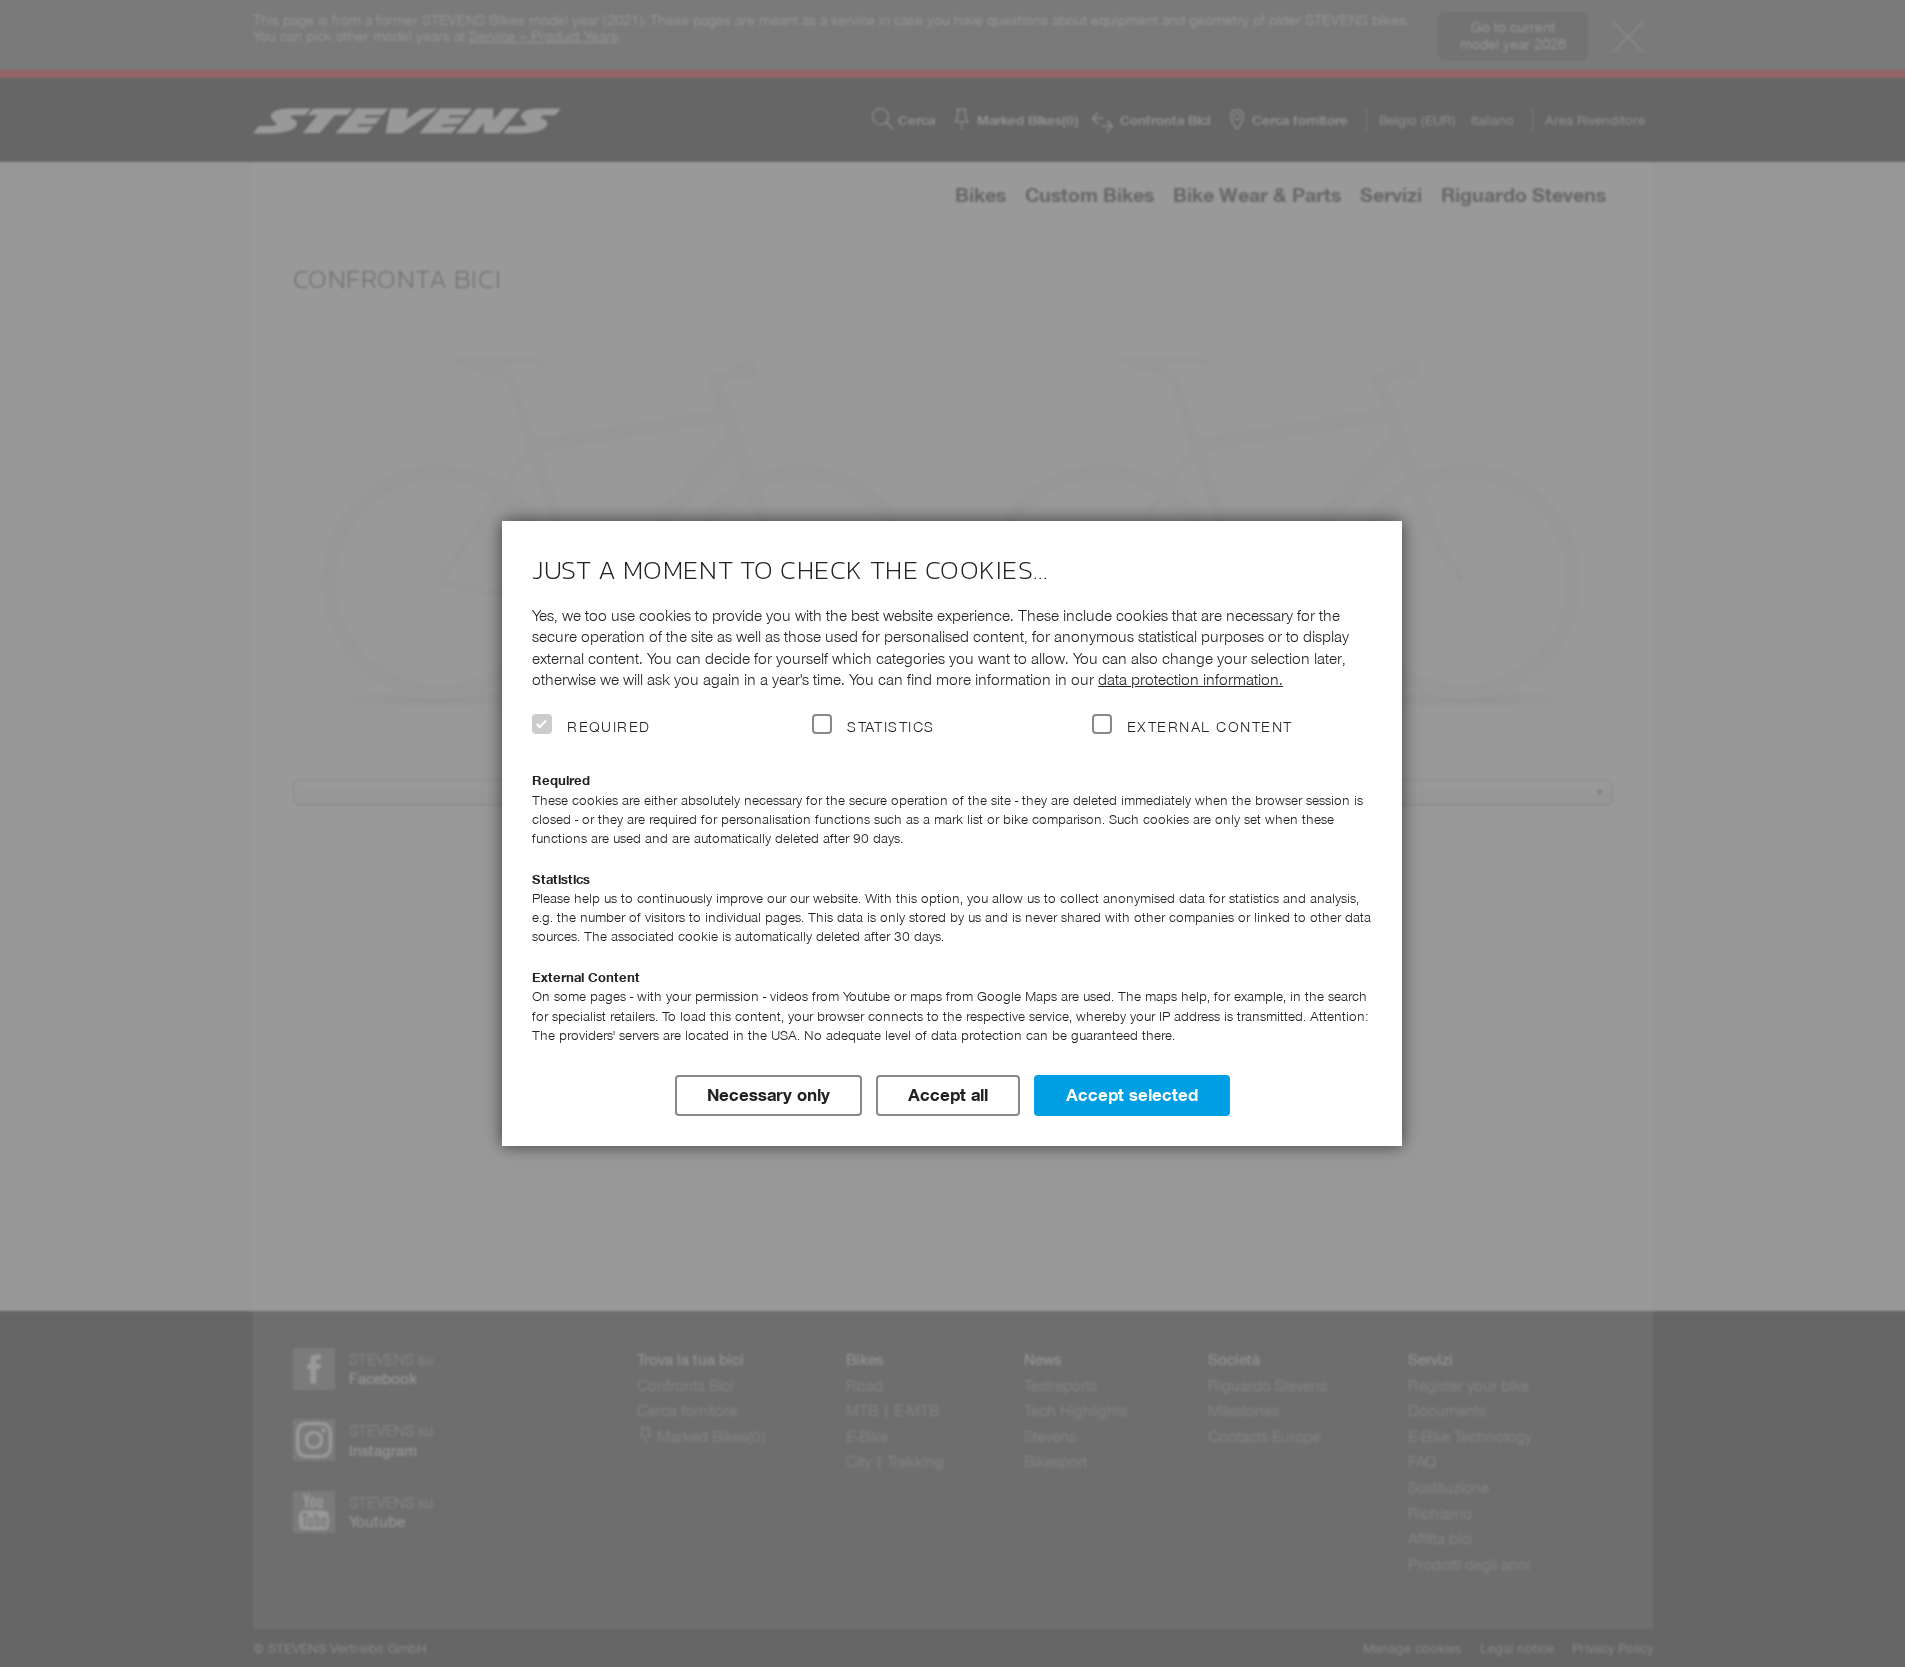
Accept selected (1132, 1095)
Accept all (948, 1095)
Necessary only (768, 1095)
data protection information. (1190, 679)
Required (609, 727)
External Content (1209, 727)
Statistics (891, 727)
